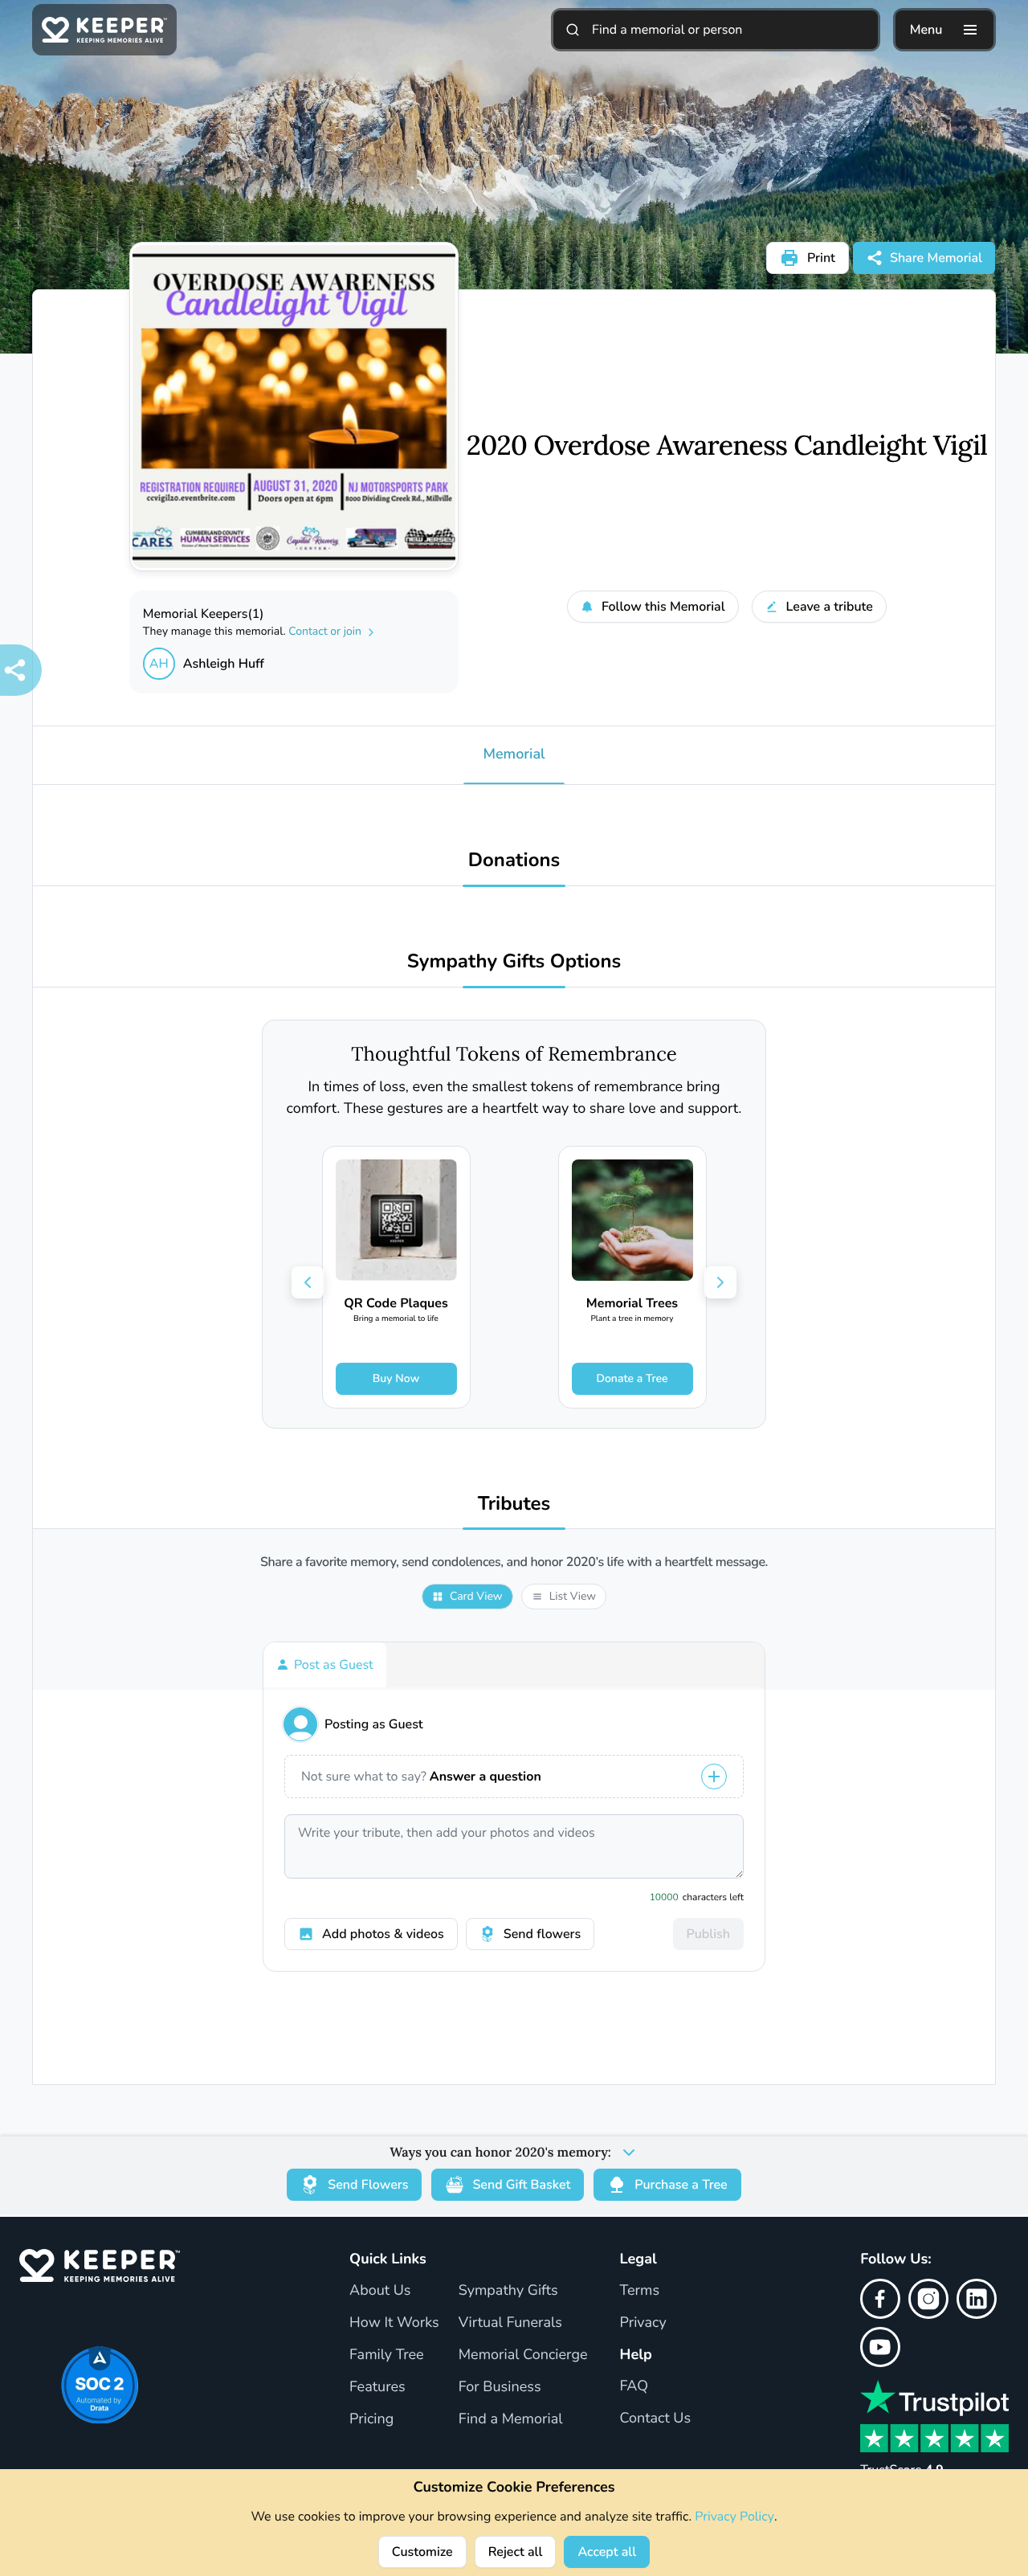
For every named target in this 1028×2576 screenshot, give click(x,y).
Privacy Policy (734, 2517)
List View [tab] (573, 1596)
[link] (396, 1277)
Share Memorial (936, 258)
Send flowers (542, 1934)
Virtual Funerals (510, 2323)
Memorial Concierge (523, 2355)
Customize (422, 2552)
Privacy (643, 2323)
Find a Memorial (511, 2419)
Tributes (514, 1505)
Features (377, 2387)
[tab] (325, 1665)
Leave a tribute (830, 607)
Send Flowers (368, 2185)
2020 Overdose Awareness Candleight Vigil (727, 446)
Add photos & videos (383, 1934)
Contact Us (656, 2419)
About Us (380, 2291)
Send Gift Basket (521, 2185)
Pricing (371, 2419)
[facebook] (880, 2299)
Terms (640, 2291)
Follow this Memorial (663, 607)
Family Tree (387, 2355)
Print (821, 258)
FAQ (634, 2386)
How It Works (394, 2323)
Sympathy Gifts (508, 2291)
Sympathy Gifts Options (514, 962)
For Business (500, 2387)
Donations (514, 861)
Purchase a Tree (681, 2185)
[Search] (573, 30)
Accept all (607, 2552)
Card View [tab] (476, 1596)
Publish (708, 1934)
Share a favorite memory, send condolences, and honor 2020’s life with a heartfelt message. (514, 1562)
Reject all (516, 2552)
